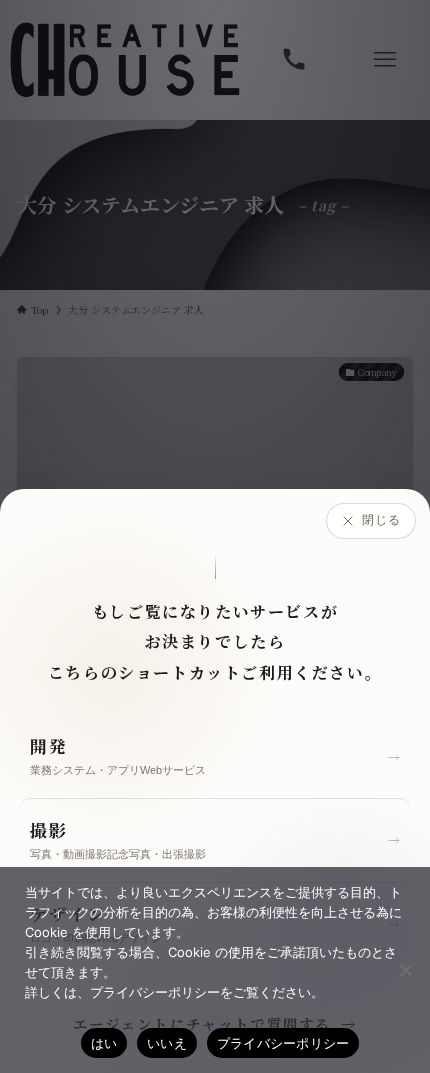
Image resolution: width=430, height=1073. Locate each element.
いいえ (167, 1043)
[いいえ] (405, 970)
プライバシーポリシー (283, 1043)
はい (104, 1043)
